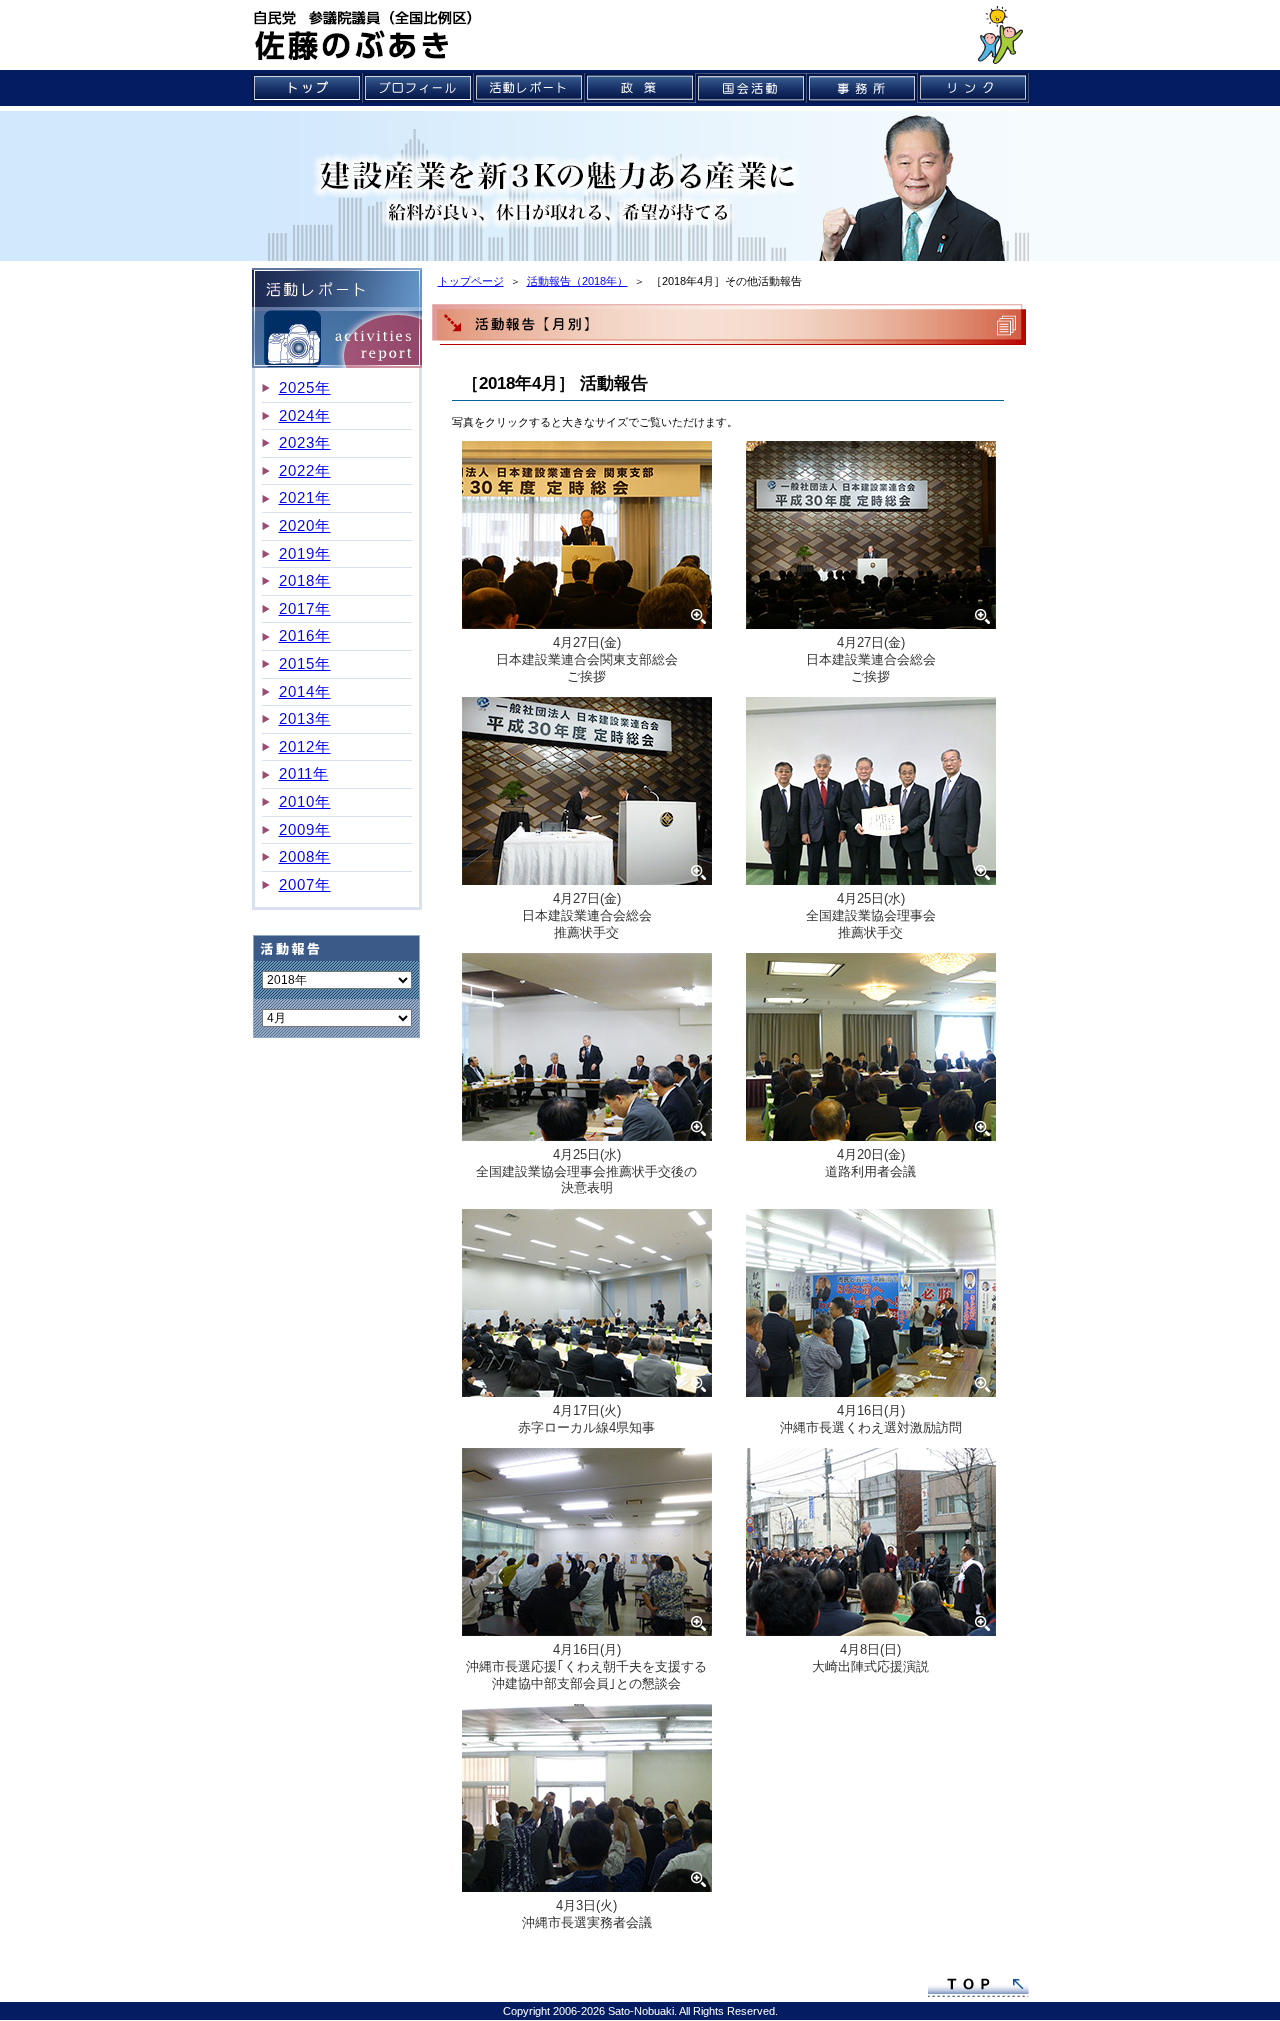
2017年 (305, 608)
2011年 (304, 773)
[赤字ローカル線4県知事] (587, 1306)
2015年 (305, 663)
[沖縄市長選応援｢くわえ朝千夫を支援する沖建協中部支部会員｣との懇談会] (587, 1545)
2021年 (305, 497)
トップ (307, 88)
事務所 (862, 88)
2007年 (305, 884)
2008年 (305, 856)
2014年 (305, 691)
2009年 (305, 829)
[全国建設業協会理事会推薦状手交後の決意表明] (587, 1050)
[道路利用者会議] (871, 1050)
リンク (973, 88)
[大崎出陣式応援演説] (871, 1545)
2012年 (305, 746)
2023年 (305, 442)
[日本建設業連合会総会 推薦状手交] (587, 794)
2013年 (305, 718)
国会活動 (751, 88)
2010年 (305, 801)
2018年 (305, 580)
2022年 (305, 470)
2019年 (305, 553)
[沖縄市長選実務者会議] (587, 1801)
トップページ (471, 281)
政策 (640, 88)
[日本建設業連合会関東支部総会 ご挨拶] (587, 538)
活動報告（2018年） (577, 281)
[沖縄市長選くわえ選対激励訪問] (871, 1306)
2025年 (305, 387)
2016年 (305, 635)
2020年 (305, 525)
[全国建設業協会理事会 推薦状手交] (871, 794)
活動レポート (529, 88)
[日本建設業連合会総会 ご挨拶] (871, 538)
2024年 (305, 415)
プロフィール (418, 88)
